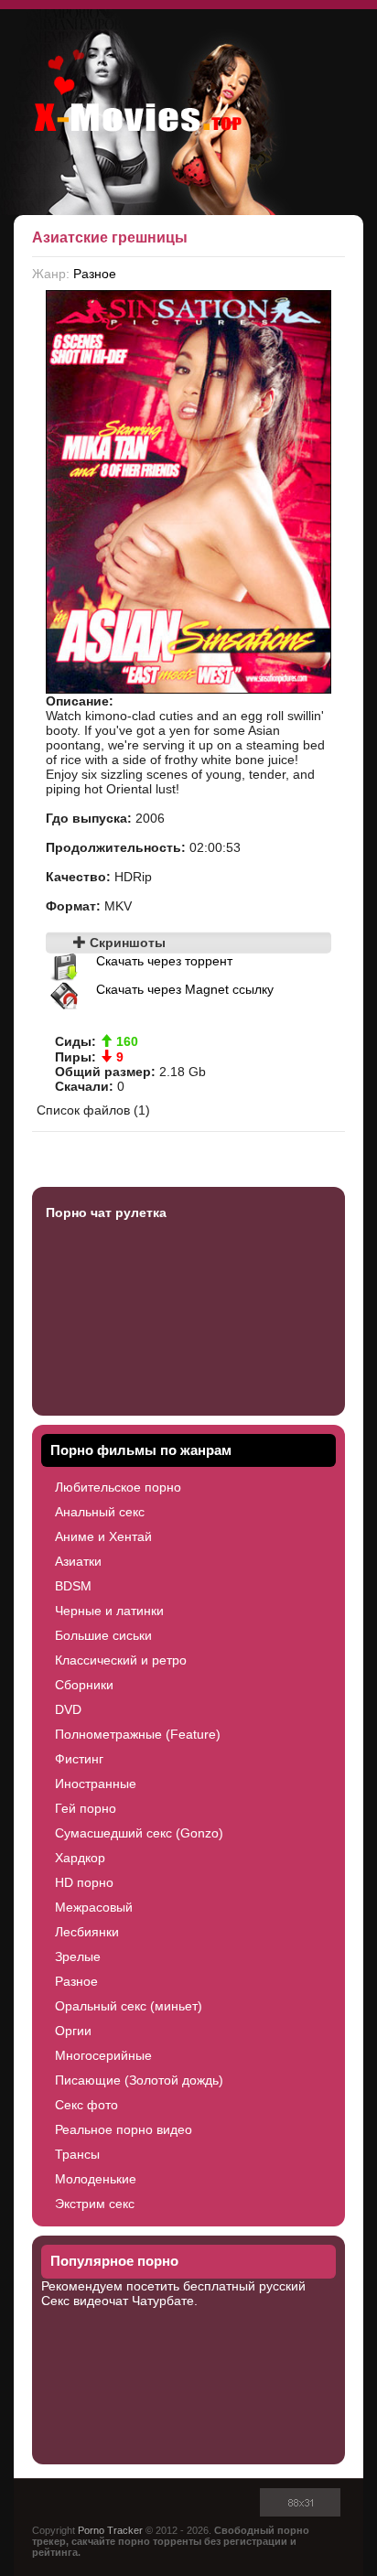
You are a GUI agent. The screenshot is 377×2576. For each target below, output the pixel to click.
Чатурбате (163, 2301)
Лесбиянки (87, 1932)
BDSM (73, 1586)
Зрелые (78, 1956)
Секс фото (86, 2105)
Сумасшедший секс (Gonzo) (139, 1833)
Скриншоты (126, 943)
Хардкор (80, 1858)
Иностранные (96, 1784)
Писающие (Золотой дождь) (139, 2080)
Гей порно (86, 1808)
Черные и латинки (109, 1611)
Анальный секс (100, 1512)
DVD (68, 1709)
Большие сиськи (103, 1635)
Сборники (84, 1685)
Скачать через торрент (164, 961)
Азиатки (78, 1561)
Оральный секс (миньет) (129, 2006)
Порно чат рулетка (106, 1213)
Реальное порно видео (124, 2129)
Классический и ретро (121, 1660)
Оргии (73, 2031)
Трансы (77, 2154)
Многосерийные (103, 2055)
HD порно (84, 1882)
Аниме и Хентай (103, 1536)
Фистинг (79, 1759)
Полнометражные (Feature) (138, 1734)
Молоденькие (96, 2179)
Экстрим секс (95, 2204)
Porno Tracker (110, 2530)
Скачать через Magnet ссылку (185, 989)
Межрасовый (94, 1907)
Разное (95, 274)
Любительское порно (118, 1487)
